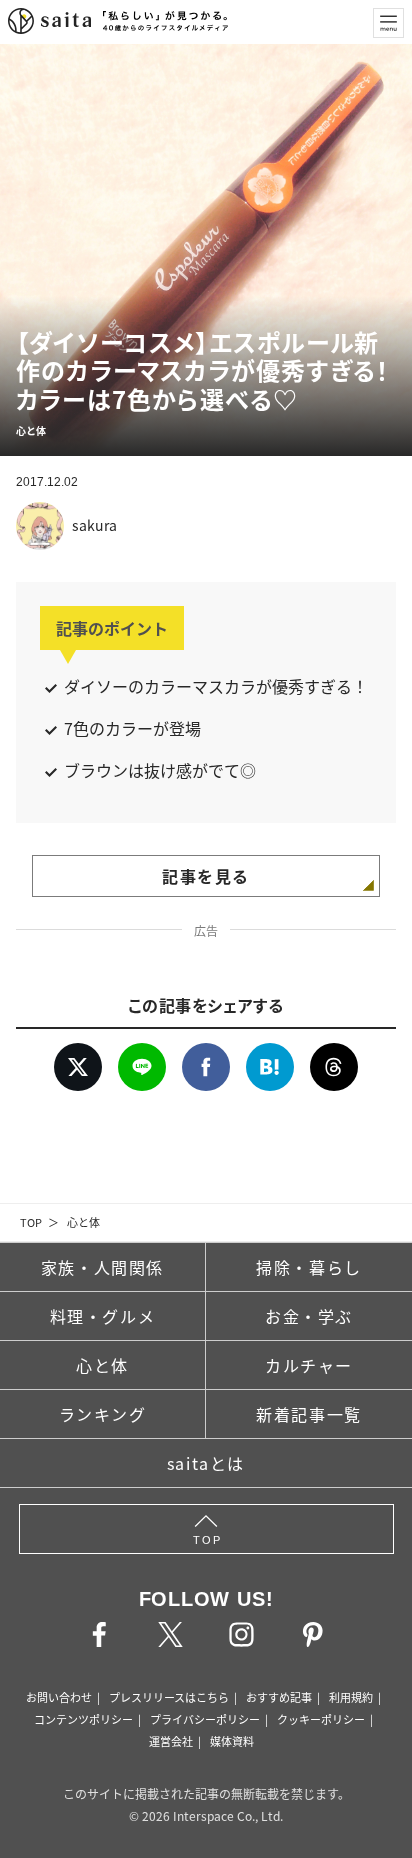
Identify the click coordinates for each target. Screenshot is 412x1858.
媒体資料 (232, 1741)
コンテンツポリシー (83, 1719)
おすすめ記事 (279, 1697)
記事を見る (206, 876)
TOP (31, 1222)
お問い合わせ (59, 1697)
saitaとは (206, 1463)
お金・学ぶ (309, 1316)
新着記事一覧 (309, 1414)
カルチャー (309, 1365)
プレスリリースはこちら (169, 1697)
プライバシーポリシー (205, 1719)
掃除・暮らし (309, 1267)
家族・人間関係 (102, 1267)
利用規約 (351, 1697)
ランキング (103, 1414)
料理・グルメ (103, 1316)
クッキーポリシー (321, 1719)
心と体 (83, 1222)
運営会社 (171, 1741)
